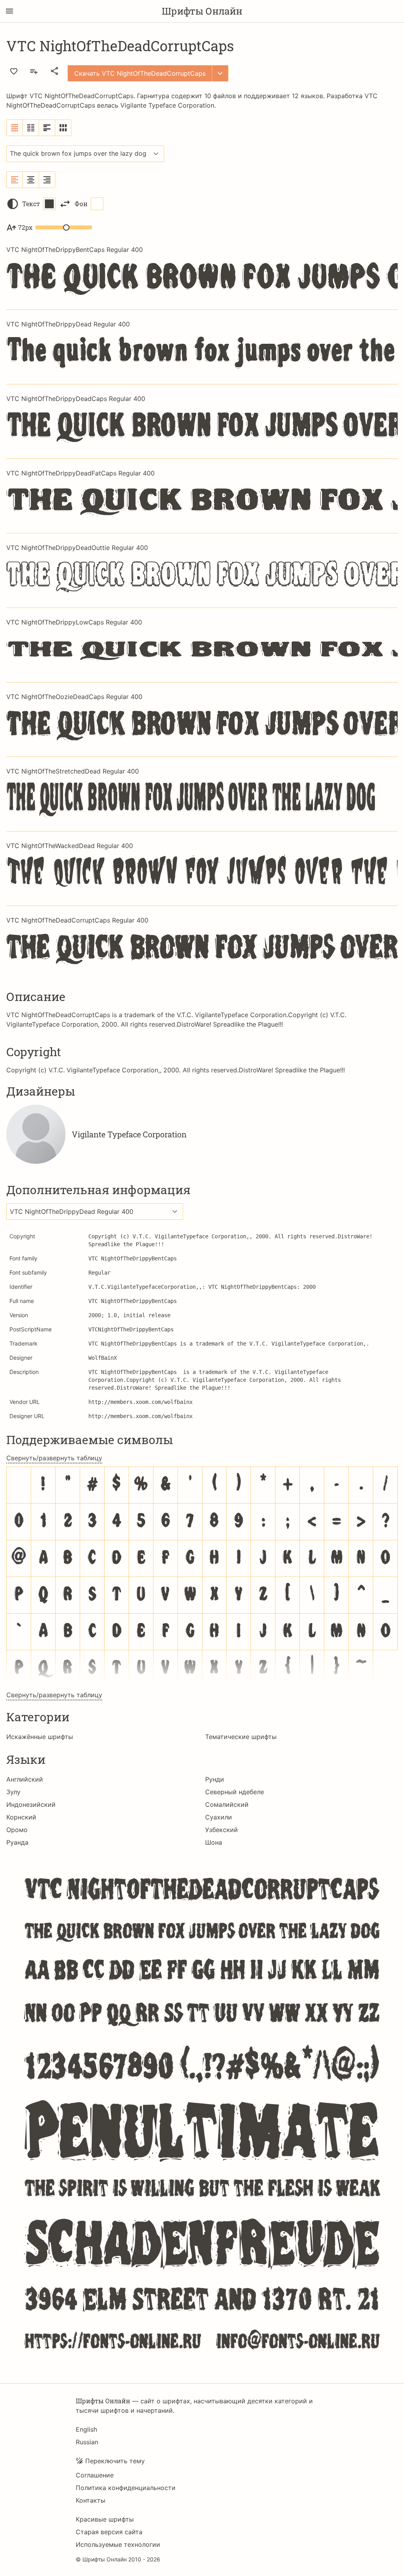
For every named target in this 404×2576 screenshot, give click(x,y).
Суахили (219, 1817)
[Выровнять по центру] (31, 180)
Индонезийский (31, 1804)
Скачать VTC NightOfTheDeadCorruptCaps (140, 73)
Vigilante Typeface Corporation (167, 105)
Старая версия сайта (109, 2532)
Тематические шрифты (241, 1737)
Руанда (17, 1842)
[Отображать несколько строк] (47, 128)
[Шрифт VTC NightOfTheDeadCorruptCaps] (202, 2113)
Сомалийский (227, 1804)
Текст (31, 204)
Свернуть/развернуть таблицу (54, 1458)
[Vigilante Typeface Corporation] (36, 1134)
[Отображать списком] (15, 128)
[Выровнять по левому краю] (15, 180)
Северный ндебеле (235, 1792)
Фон (81, 204)
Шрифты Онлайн (202, 11)
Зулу (13, 1792)
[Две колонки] (31, 128)
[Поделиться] (54, 71)
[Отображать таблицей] (63, 128)
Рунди (215, 1779)
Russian (87, 2442)
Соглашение (95, 2475)
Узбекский (222, 1830)
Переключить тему (115, 2461)
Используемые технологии (118, 2544)
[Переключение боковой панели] (9, 11)
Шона (214, 1842)
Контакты (91, 2500)
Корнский (21, 1817)
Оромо (17, 1830)
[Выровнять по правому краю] (47, 180)
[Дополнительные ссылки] (220, 73)
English (86, 2429)
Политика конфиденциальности (126, 2488)
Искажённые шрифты (40, 1737)
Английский (25, 1779)
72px (25, 227)
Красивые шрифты (105, 2519)
